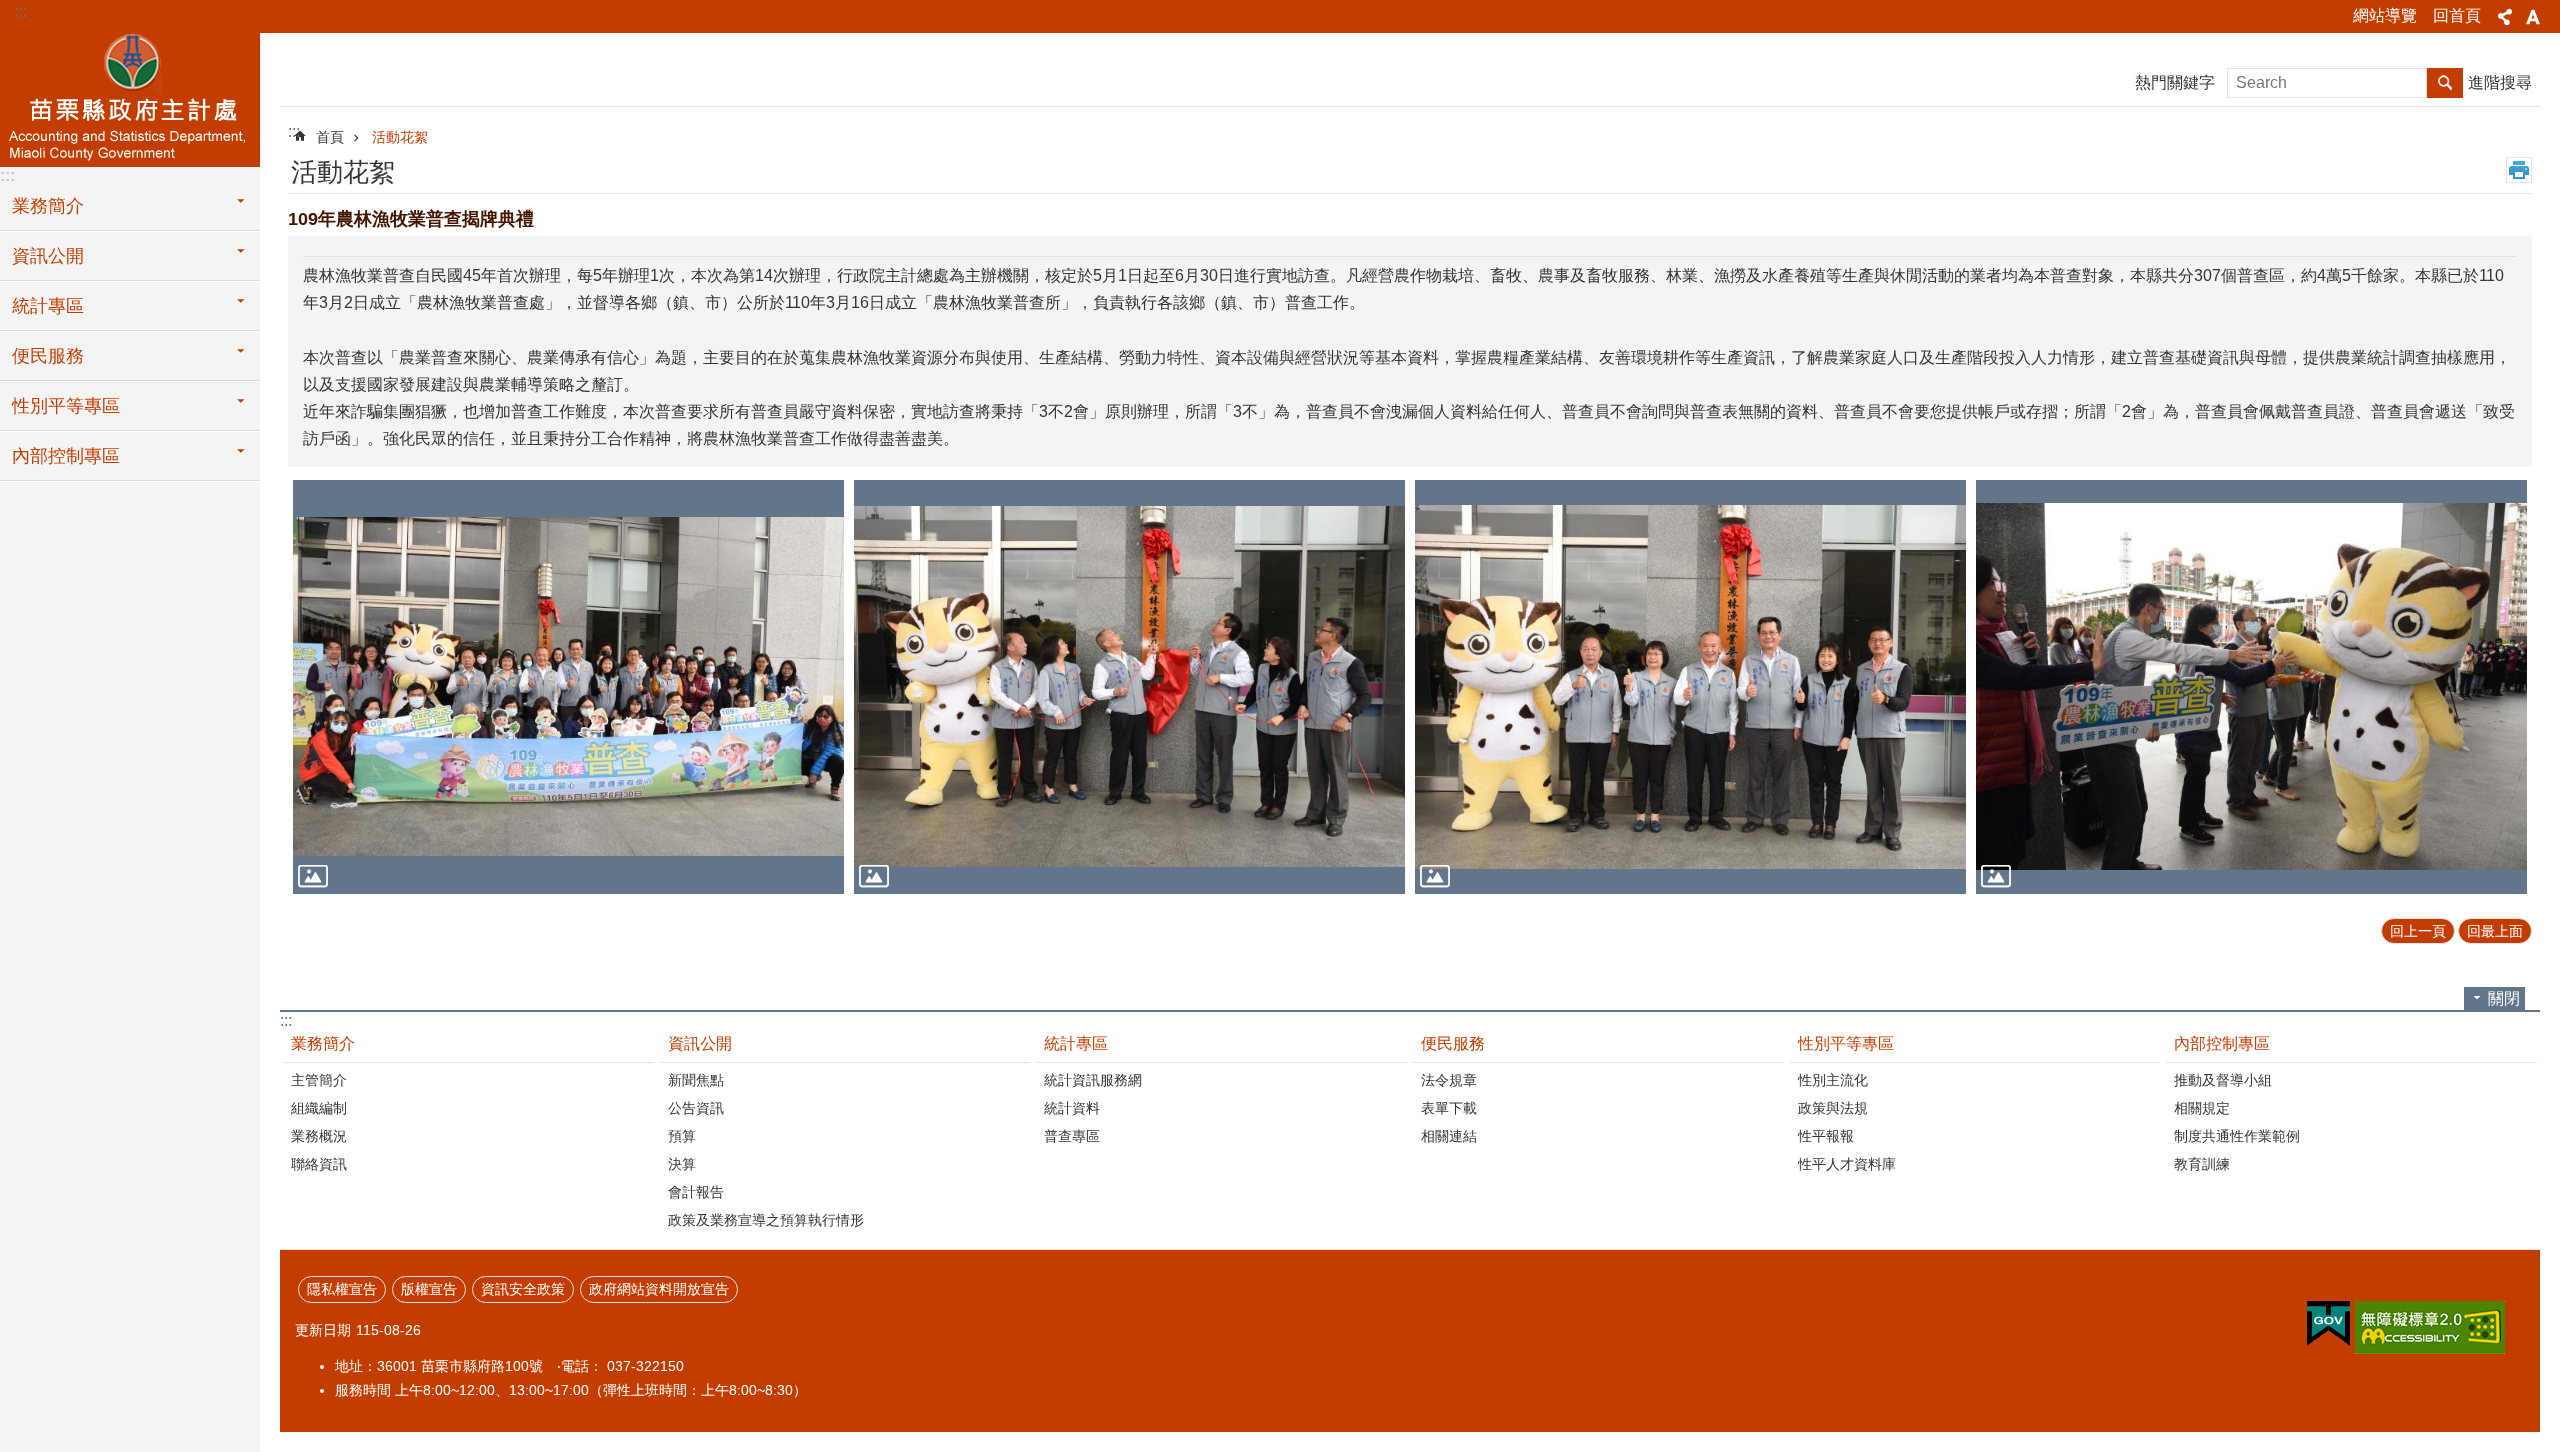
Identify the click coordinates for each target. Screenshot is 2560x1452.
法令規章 (1449, 1080)
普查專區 (1072, 1136)
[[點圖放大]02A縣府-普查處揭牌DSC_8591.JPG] (1129, 686)
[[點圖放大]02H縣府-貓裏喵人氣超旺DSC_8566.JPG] (2251, 686)
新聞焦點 (696, 1080)
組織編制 (319, 1108)
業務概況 (319, 1136)
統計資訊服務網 (1093, 1080)
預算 (682, 1136)
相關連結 (1449, 1136)
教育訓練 (2202, 1164)
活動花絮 (400, 137)
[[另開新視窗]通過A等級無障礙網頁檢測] (2430, 1327)
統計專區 (48, 306)
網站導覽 (2385, 15)
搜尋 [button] (2445, 83)
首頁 (330, 137)
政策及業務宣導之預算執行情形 (766, 1220)
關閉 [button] (2504, 998)
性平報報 (1826, 1136)
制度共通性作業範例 (2237, 1136)
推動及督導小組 (2223, 1080)
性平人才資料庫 (1847, 1164)
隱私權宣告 (342, 1289)
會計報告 (696, 1192)
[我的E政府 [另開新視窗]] (2328, 1324)
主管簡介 (319, 1080)
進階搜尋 (2500, 82)
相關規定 (2202, 1108)
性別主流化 (1833, 1080)
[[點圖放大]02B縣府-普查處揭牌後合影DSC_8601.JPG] (1690, 686)
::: (21, 11)
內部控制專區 (66, 456)
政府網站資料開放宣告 (659, 1289)
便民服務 (48, 356)
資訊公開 (48, 256)
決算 (682, 1164)
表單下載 (1449, 1108)
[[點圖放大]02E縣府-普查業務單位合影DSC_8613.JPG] (568, 686)
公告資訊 (696, 1108)
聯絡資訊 (319, 1164)
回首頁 (2457, 15)
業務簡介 (48, 206)
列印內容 (2519, 170)
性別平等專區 (66, 406)
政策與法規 (1833, 1108)
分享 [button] (2505, 17)
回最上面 (2495, 931)
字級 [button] (2533, 17)
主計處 (130, 97)
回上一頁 (2418, 931)
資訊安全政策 (523, 1289)
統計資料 (1072, 1108)
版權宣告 (429, 1289)
